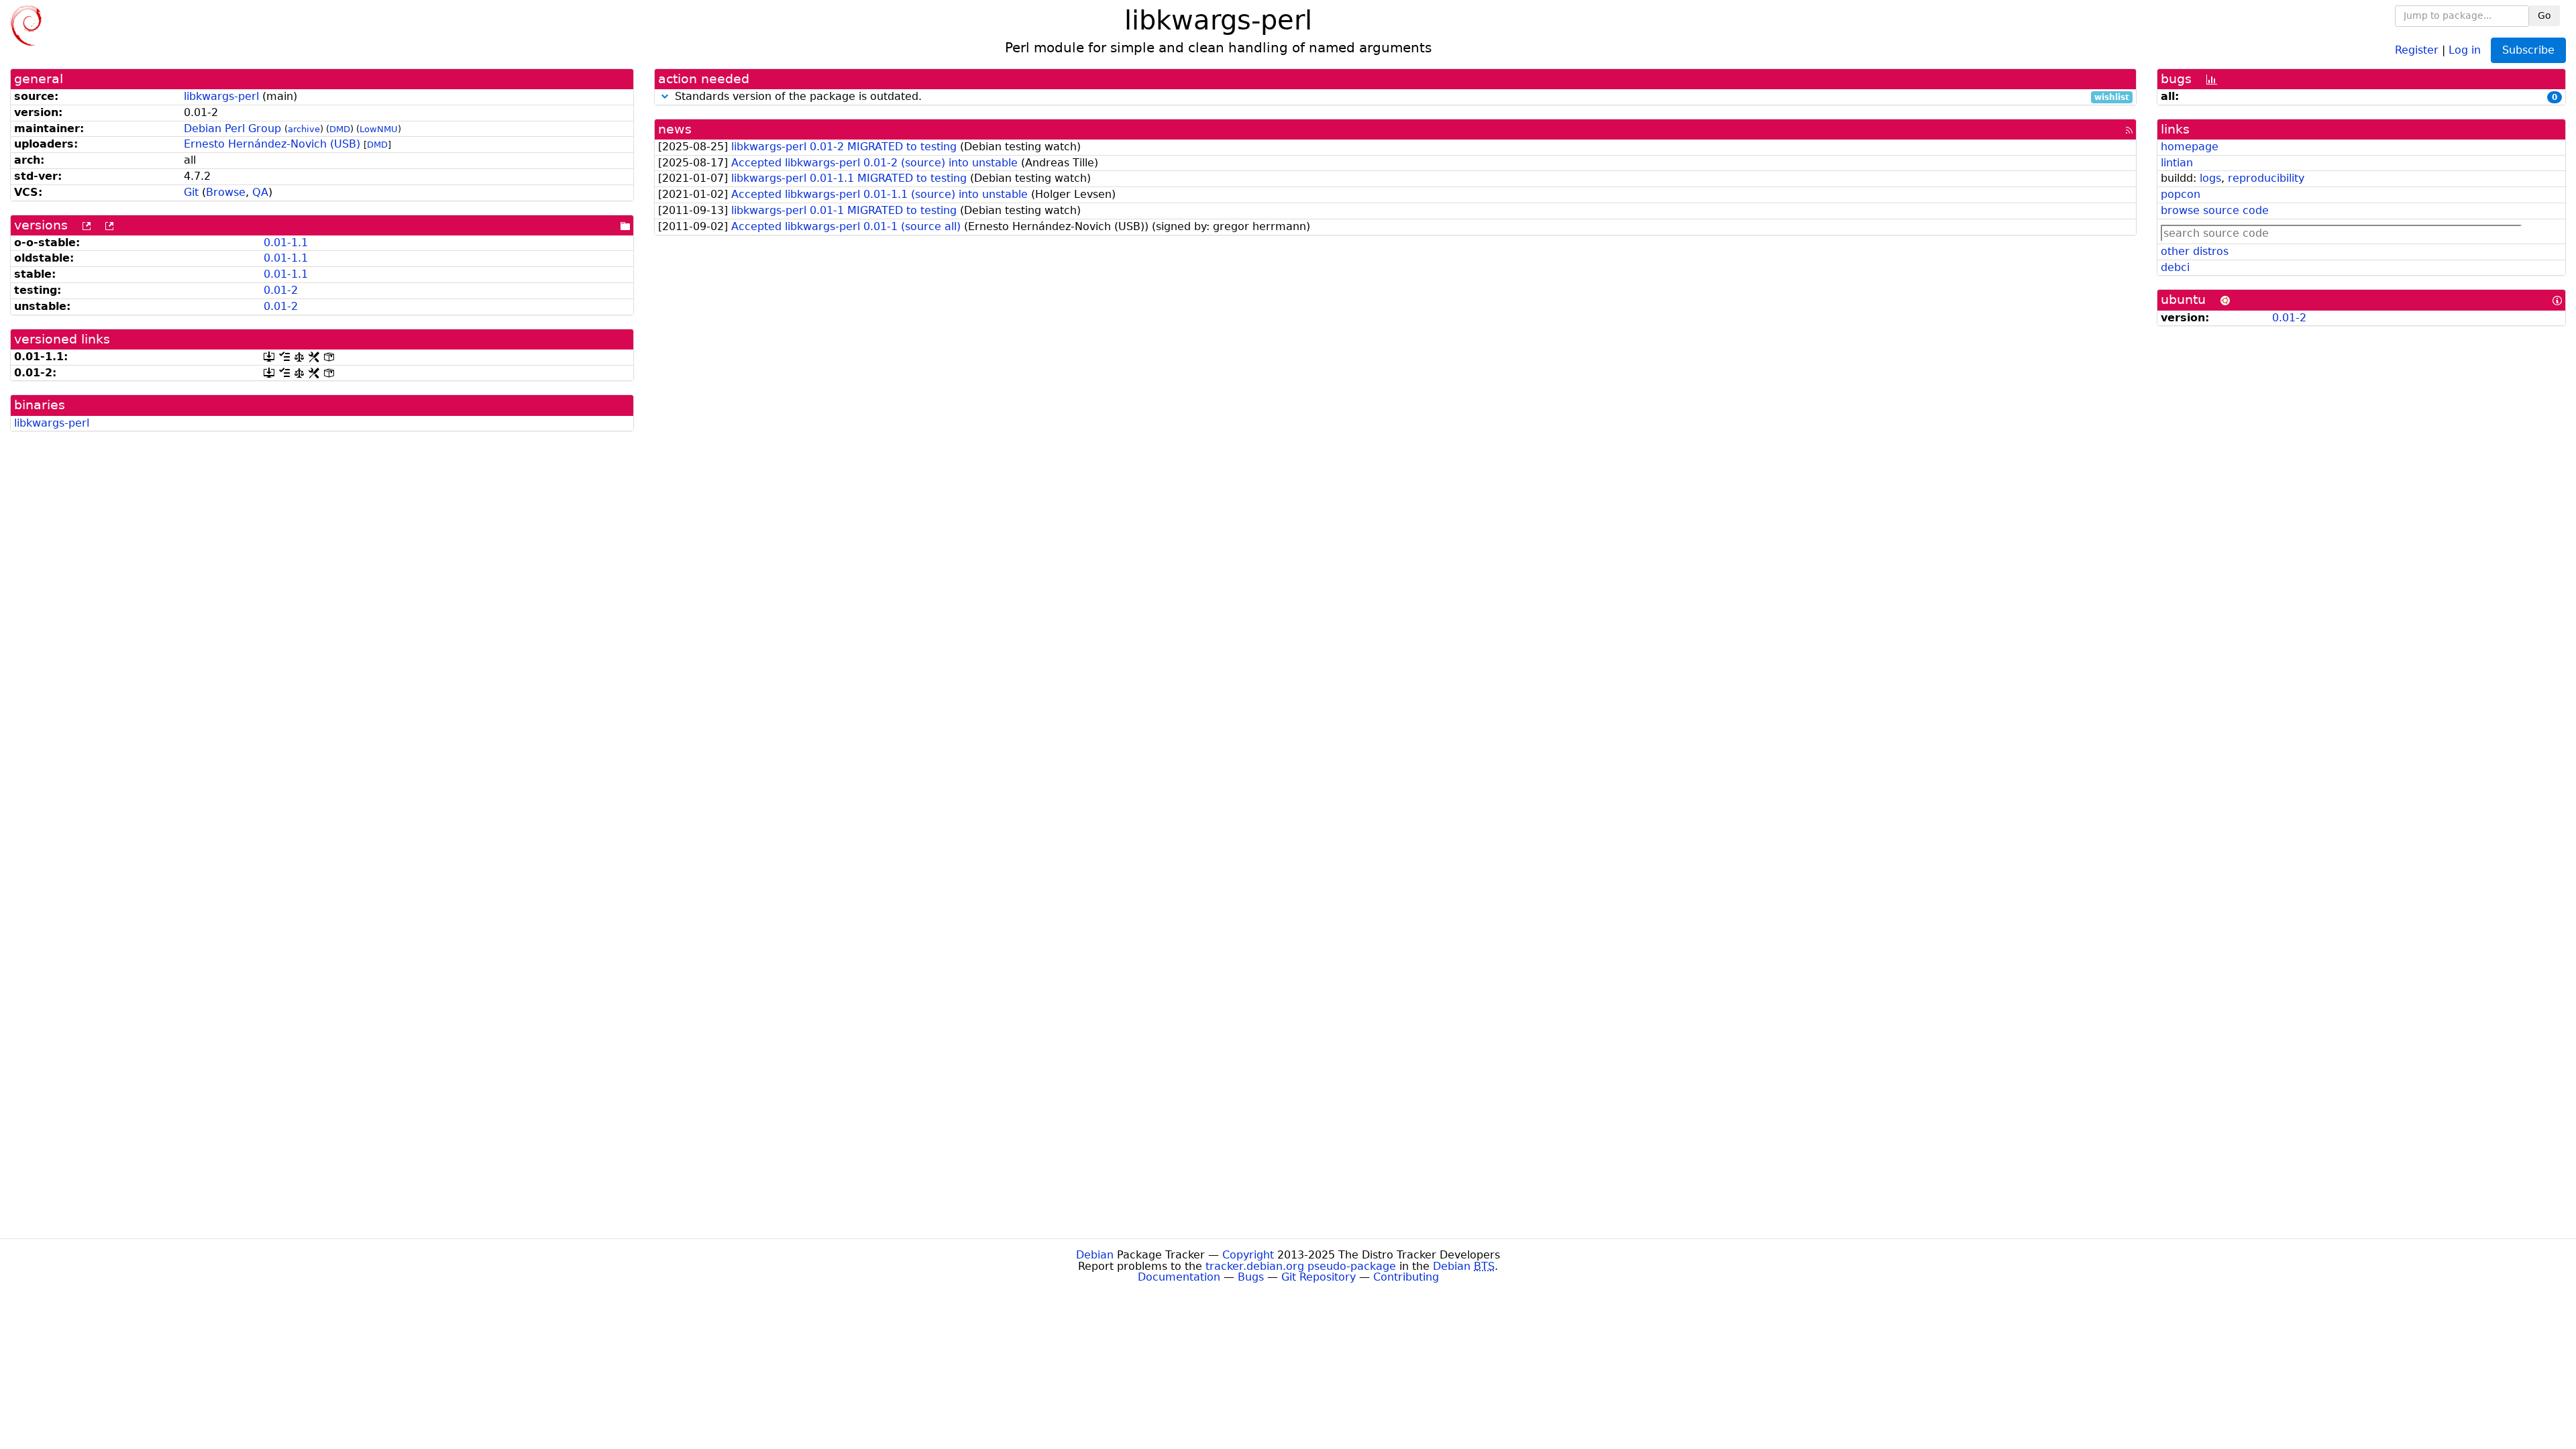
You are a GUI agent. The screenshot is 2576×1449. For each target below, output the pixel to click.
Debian (1095, 1255)
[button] (665, 96)
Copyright (1248, 1255)
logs (2210, 178)
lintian (2177, 163)
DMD (340, 129)
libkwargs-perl (221, 96)
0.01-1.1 (286, 243)
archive (304, 129)
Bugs (1251, 1277)
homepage (2190, 147)
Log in (2465, 49)
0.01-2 (281, 290)
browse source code (2215, 210)
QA (260, 192)
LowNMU (379, 129)
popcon (2181, 194)
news (675, 129)
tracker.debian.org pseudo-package (1301, 1266)
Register (2417, 49)
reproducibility (2266, 178)
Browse (226, 192)
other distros (2195, 251)
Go (2544, 15)
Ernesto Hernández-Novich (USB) (272, 144)
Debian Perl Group (232, 128)
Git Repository (1319, 1277)
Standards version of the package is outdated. (1400, 97)
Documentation (1179, 1277)
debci (2175, 267)
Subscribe (2528, 50)
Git (191, 192)
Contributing (1406, 1277)
